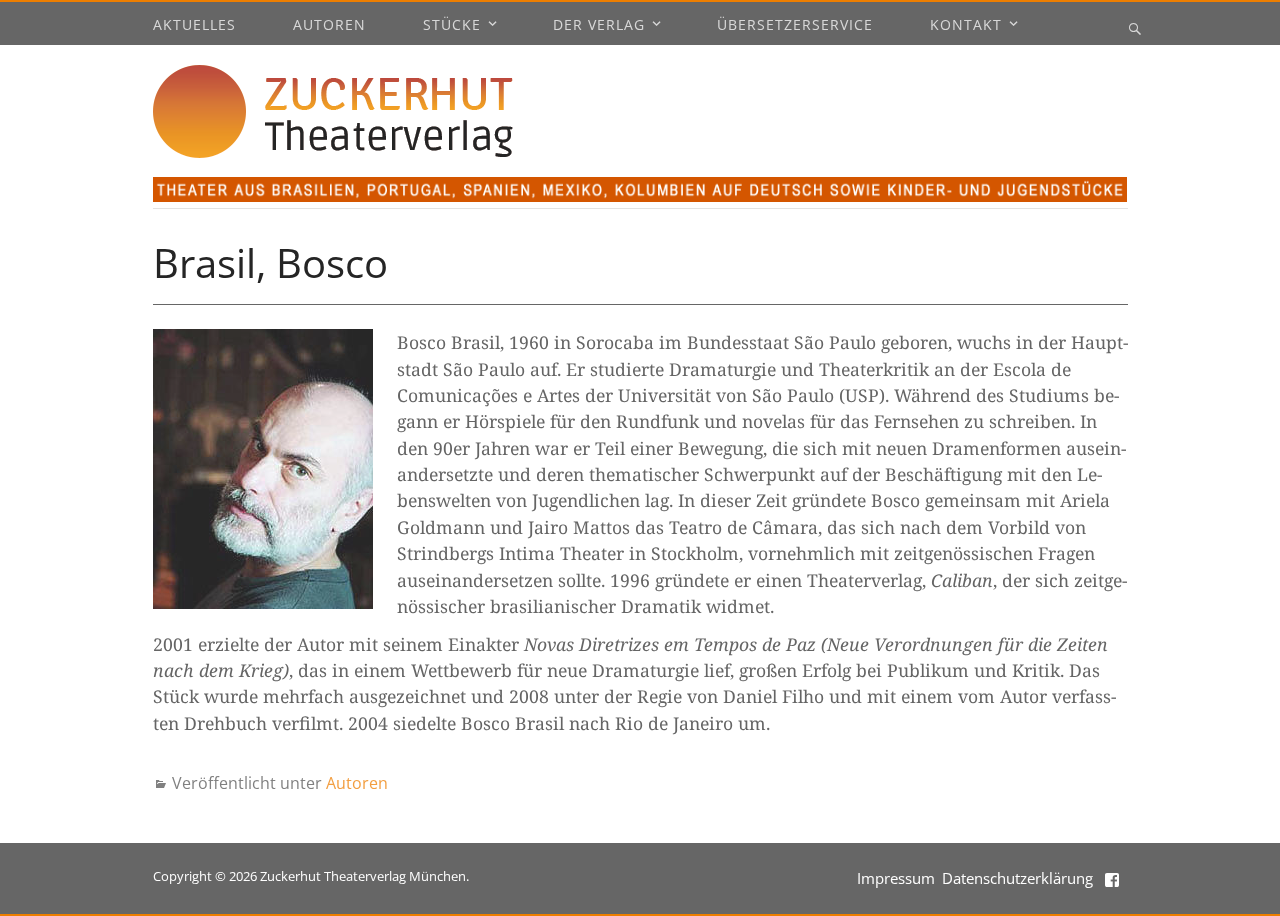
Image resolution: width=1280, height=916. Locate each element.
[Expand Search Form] (1135, 28)
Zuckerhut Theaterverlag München (363, 876)
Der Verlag (599, 26)
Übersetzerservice (795, 26)
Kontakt (966, 26)
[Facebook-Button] (1114, 878)
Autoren (329, 26)
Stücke (452, 26)
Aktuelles (194, 26)
